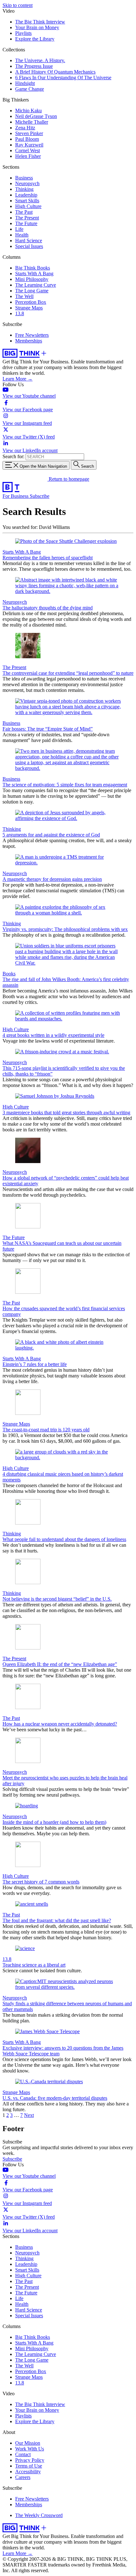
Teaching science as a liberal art (34, 1965)
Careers (23, 2477)
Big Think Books (33, 268)
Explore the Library (35, 39)
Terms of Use (29, 2466)
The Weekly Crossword (39, 2515)
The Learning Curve (36, 285)
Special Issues (29, 246)
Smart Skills (27, 201)
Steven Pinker (29, 133)
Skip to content (18, 5)
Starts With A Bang (34, 273)
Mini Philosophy (32, 279)
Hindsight (25, 83)
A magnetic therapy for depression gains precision (52, 879)
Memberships (29, 341)
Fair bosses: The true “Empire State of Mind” (48, 729)
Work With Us (30, 2449)
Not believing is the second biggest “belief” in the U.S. (57, 1599)
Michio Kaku (28, 111)
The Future (26, 223)
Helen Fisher (28, 156)
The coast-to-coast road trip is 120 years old (46, 1430)
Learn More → (18, 379)
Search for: (13, 456)
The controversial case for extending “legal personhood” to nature (68, 673)
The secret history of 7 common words (41, 1882)
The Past (24, 212)
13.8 (20, 313)
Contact (23, 2454)
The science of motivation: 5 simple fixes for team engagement (65, 785)
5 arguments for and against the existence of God (51, 835)
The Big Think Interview (40, 22)
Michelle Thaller (32, 122)
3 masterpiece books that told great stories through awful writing (66, 1112)
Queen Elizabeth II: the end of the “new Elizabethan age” (60, 1664)
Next (29, 2115)
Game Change (30, 89)
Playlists (23, 33)
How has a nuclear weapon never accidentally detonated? (60, 1724)
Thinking (24, 189)
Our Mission (28, 2443)
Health (22, 235)
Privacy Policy (30, 2460)
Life (19, 229)
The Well (24, 296)
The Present (27, 218)
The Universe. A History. (40, 60)
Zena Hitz (25, 128)
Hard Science (29, 241)
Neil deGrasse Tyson (36, 116)
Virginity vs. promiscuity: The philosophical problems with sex (65, 929)
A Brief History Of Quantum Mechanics (55, 72)
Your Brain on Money (37, 27)
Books (9, 974)
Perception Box (31, 302)
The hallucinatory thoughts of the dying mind (48, 608)
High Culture (28, 206)
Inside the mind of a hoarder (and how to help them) (54, 1822)
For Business (16, 496)
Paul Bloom (27, 139)
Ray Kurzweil (29, 145)
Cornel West (28, 150)
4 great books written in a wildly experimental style (53, 1035)
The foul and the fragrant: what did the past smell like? (57, 1920)
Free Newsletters (32, 335)
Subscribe (40, 496)
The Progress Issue (34, 66)
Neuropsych (27, 183)
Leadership (26, 195)
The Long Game (32, 291)
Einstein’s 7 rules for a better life (35, 1364)
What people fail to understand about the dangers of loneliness (64, 1539)
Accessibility (28, 2472)
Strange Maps (29, 308)
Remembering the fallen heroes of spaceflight (48, 558)
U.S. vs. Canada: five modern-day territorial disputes (55, 2098)
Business (24, 178)
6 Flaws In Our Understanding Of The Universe (63, 78)
